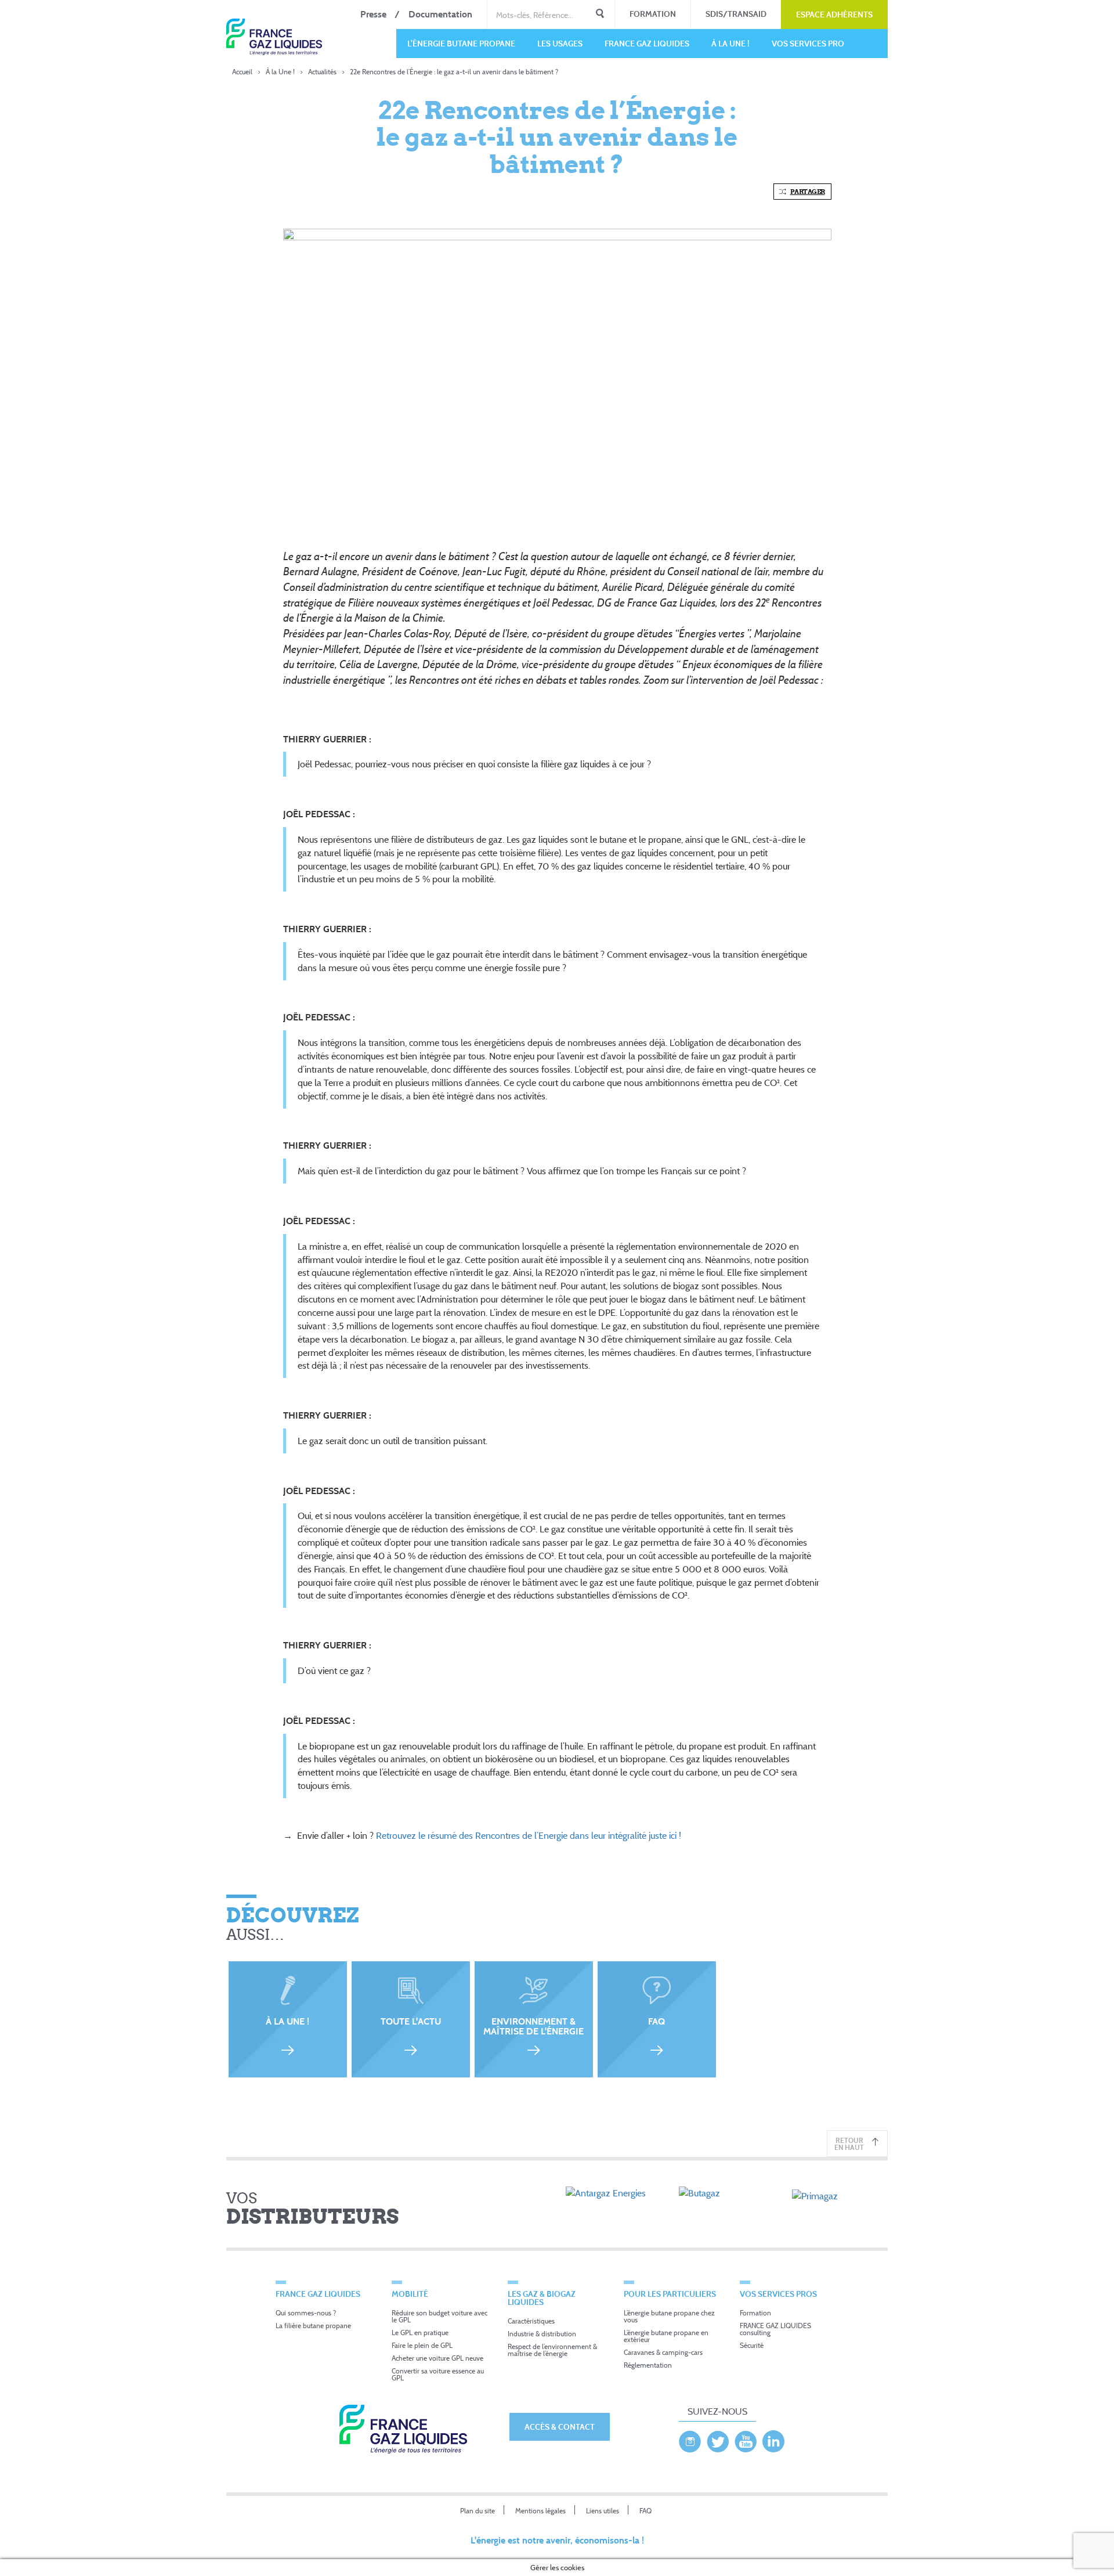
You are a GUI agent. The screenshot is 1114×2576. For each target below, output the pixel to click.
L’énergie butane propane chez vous (669, 2316)
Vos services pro (808, 43)
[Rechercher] (600, 15)
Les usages (560, 43)
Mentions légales (540, 2511)
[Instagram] (690, 2438)
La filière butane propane (313, 2326)
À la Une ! (730, 43)
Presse (373, 14)
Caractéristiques (531, 2321)
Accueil (242, 72)
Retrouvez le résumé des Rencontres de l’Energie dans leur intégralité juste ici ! (529, 1835)
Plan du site (478, 2511)
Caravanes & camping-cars (663, 2352)
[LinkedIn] (773, 2438)
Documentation (440, 14)
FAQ (645, 2511)
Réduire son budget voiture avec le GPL (440, 2316)
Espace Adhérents (834, 14)
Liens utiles (603, 2511)
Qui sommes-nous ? (306, 2313)
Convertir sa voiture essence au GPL (438, 2374)
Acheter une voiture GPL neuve (437, 2358)
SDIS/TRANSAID (736, 14)
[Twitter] (718, 2438)
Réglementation (648, 2365)
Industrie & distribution (542, 2334)
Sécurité (752, 2345)
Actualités (322, 72)
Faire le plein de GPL (422, 2345)
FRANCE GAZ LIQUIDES (647, 43)
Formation (653, 14)
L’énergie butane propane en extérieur (666, 2336)
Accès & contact (560, 2427)
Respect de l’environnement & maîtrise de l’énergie (552, 2350)
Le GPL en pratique (420, 2333)
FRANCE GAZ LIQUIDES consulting (775, 2329)
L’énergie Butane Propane (461, 43)
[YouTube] (746, 2438)
